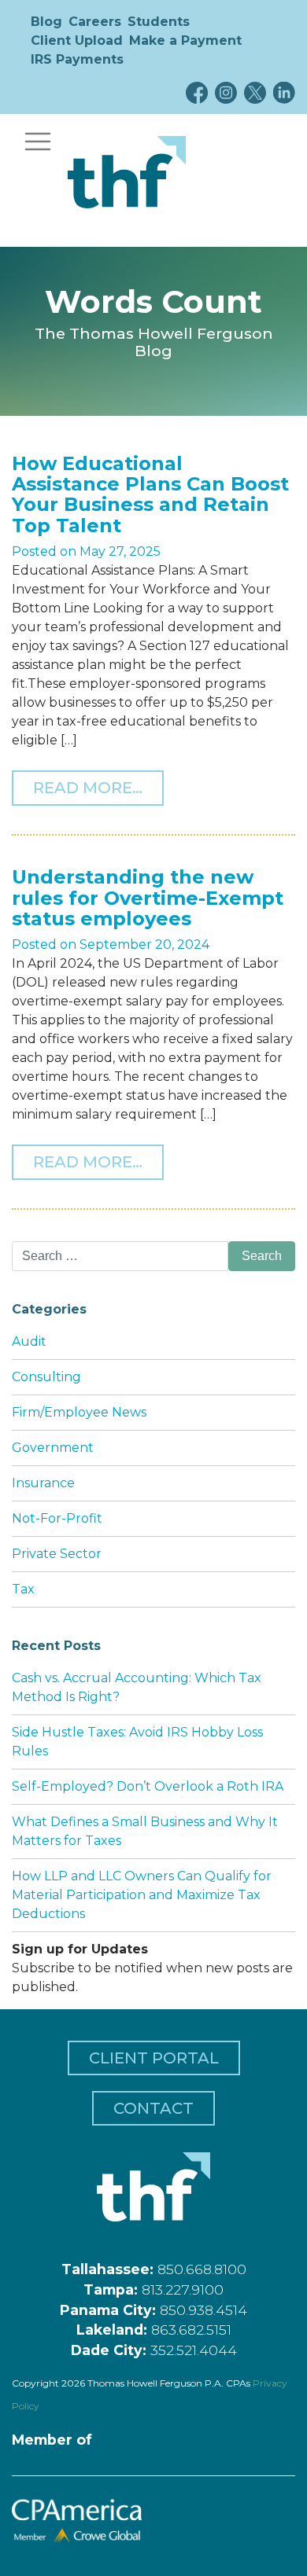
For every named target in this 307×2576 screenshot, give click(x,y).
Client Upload (77, 40)
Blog (46, 22)
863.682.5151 (191, 2330)
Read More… (98, 787)
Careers (95, 22)
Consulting (46, 1377)
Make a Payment (185, 40)
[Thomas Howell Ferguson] (127, 172)
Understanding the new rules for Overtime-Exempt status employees (148, 898)
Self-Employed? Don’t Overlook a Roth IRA (148, 1786)
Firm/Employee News (79, 1412)
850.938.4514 (203, 2310)
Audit (29, 1341)
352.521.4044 (194, 2350)
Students (159, 22)
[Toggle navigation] (38, 141)
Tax (23, 1589)
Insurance (43, 1483)
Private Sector (57, 1554)
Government (53, 1448)
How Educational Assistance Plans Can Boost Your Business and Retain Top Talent (150, 494)
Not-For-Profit (57, 1518)
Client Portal (154, 2058)
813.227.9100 (183, 2289)
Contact (153, 2108)
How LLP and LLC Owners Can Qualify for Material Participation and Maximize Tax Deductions (142, 1895)
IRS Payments (77, 59)
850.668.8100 (202, 2269)
